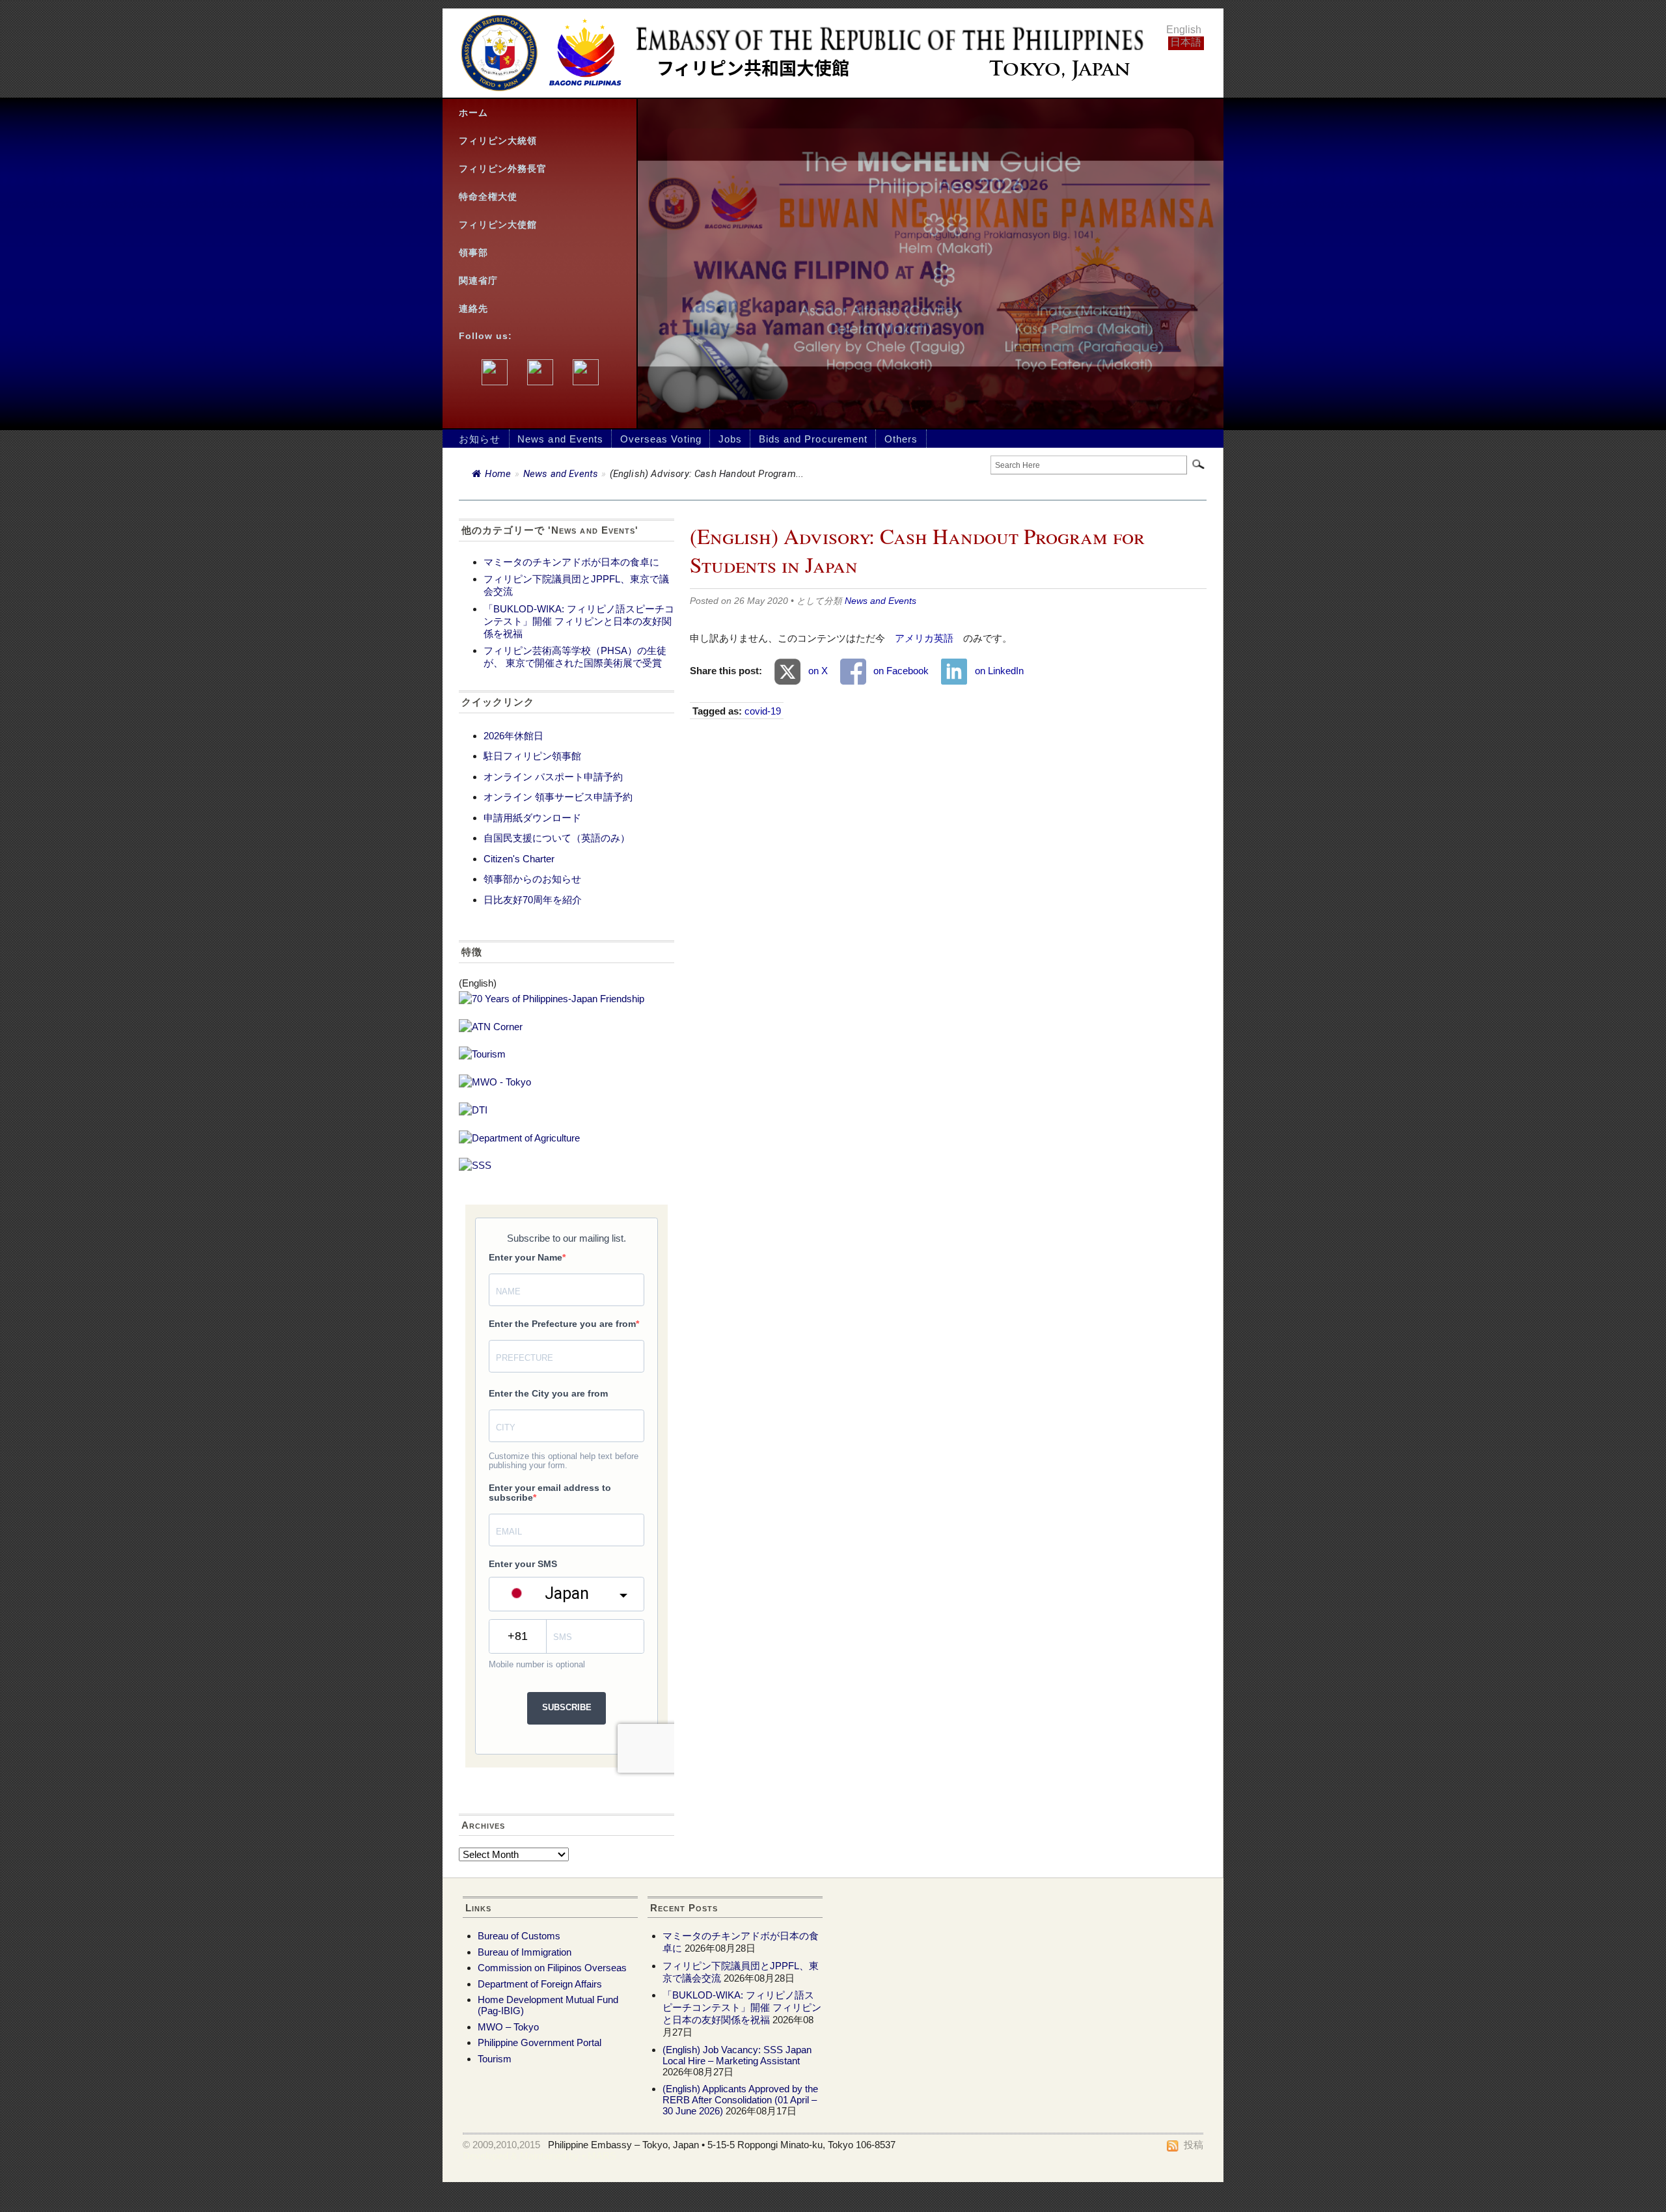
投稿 (1194, 2145)
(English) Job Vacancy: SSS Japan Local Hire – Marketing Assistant (737, 2055)
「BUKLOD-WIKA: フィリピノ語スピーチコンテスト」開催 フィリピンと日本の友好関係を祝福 (579, 621)
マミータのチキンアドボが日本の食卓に (571, 562)
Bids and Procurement (813, 439)
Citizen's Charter (519, 859)
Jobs (730, 439)
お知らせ (480, 439)
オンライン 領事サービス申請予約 (558, 797)
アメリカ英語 (924, 638)
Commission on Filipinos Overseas (552, 1968)
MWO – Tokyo (508, 2027)
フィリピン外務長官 (503, 169)
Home (498, 474)
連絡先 (473, 309)
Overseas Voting (661, 439)
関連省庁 (478, 281)
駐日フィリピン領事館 (532, 756)
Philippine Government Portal (539, 2042)
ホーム (473, 113)
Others (901, 439)
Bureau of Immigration (525, 1952)
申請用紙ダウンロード (532, 818)
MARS (602, 2156)
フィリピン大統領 (498, 141)
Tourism (495, 2059)
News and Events (560, 439)
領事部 (473, 253)
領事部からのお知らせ (532, 879)
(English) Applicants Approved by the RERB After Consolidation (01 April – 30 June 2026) (740, 2100)
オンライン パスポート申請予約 (553, 777)
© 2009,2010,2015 (501, 2145)
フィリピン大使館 (498, 225)
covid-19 (763, 711)
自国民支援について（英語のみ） (557, 838)
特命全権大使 (488, 197)
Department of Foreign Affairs (540, 1984)
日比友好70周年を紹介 (533, 900)
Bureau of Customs (519, 1936)
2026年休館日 (513, 736)
